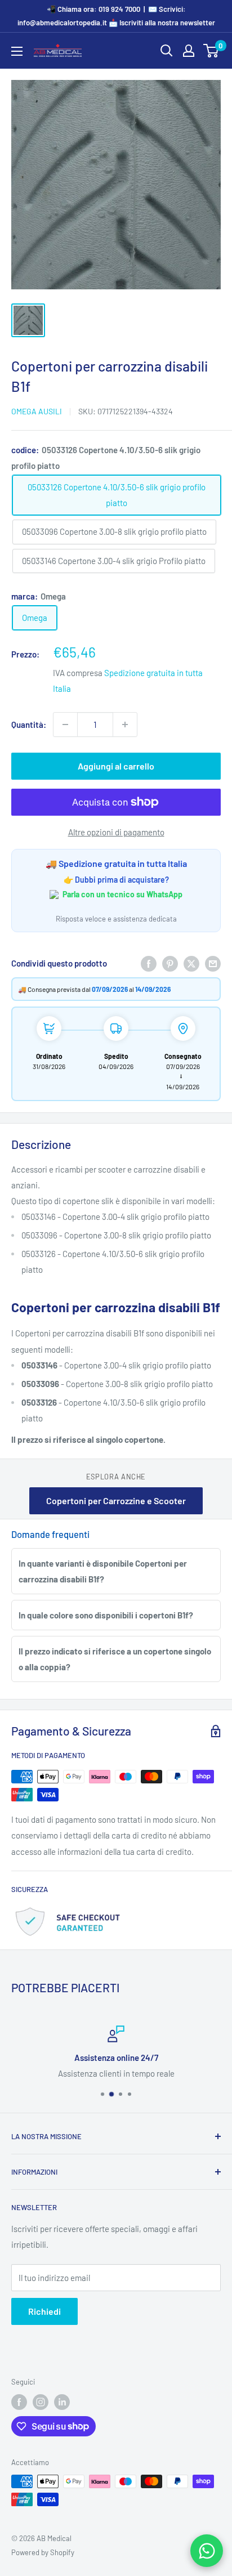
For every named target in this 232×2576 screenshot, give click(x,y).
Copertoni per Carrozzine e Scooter (116, 1501)
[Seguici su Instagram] (41, 2402)
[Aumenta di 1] (125, 724)
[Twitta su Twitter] (191, 963)
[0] (211, 51)
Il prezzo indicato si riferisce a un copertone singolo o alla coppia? (115, 1659)
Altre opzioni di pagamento (116, 832)
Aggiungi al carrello (116, 766)
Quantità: (29, 724)
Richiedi (44, 2311)
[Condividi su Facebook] (149, 963)
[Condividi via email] (213, 963)
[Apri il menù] (17, 51)
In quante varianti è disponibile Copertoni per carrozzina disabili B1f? (103, 1571)
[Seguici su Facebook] (19, 2402)
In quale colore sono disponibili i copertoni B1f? (106, 1615)
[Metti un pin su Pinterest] (170, 963)
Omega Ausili (37, 411)
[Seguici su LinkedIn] (62, 2402)
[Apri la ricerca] (167, 51)
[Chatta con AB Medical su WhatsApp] (207, 2551)
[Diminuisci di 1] (65, 724)
